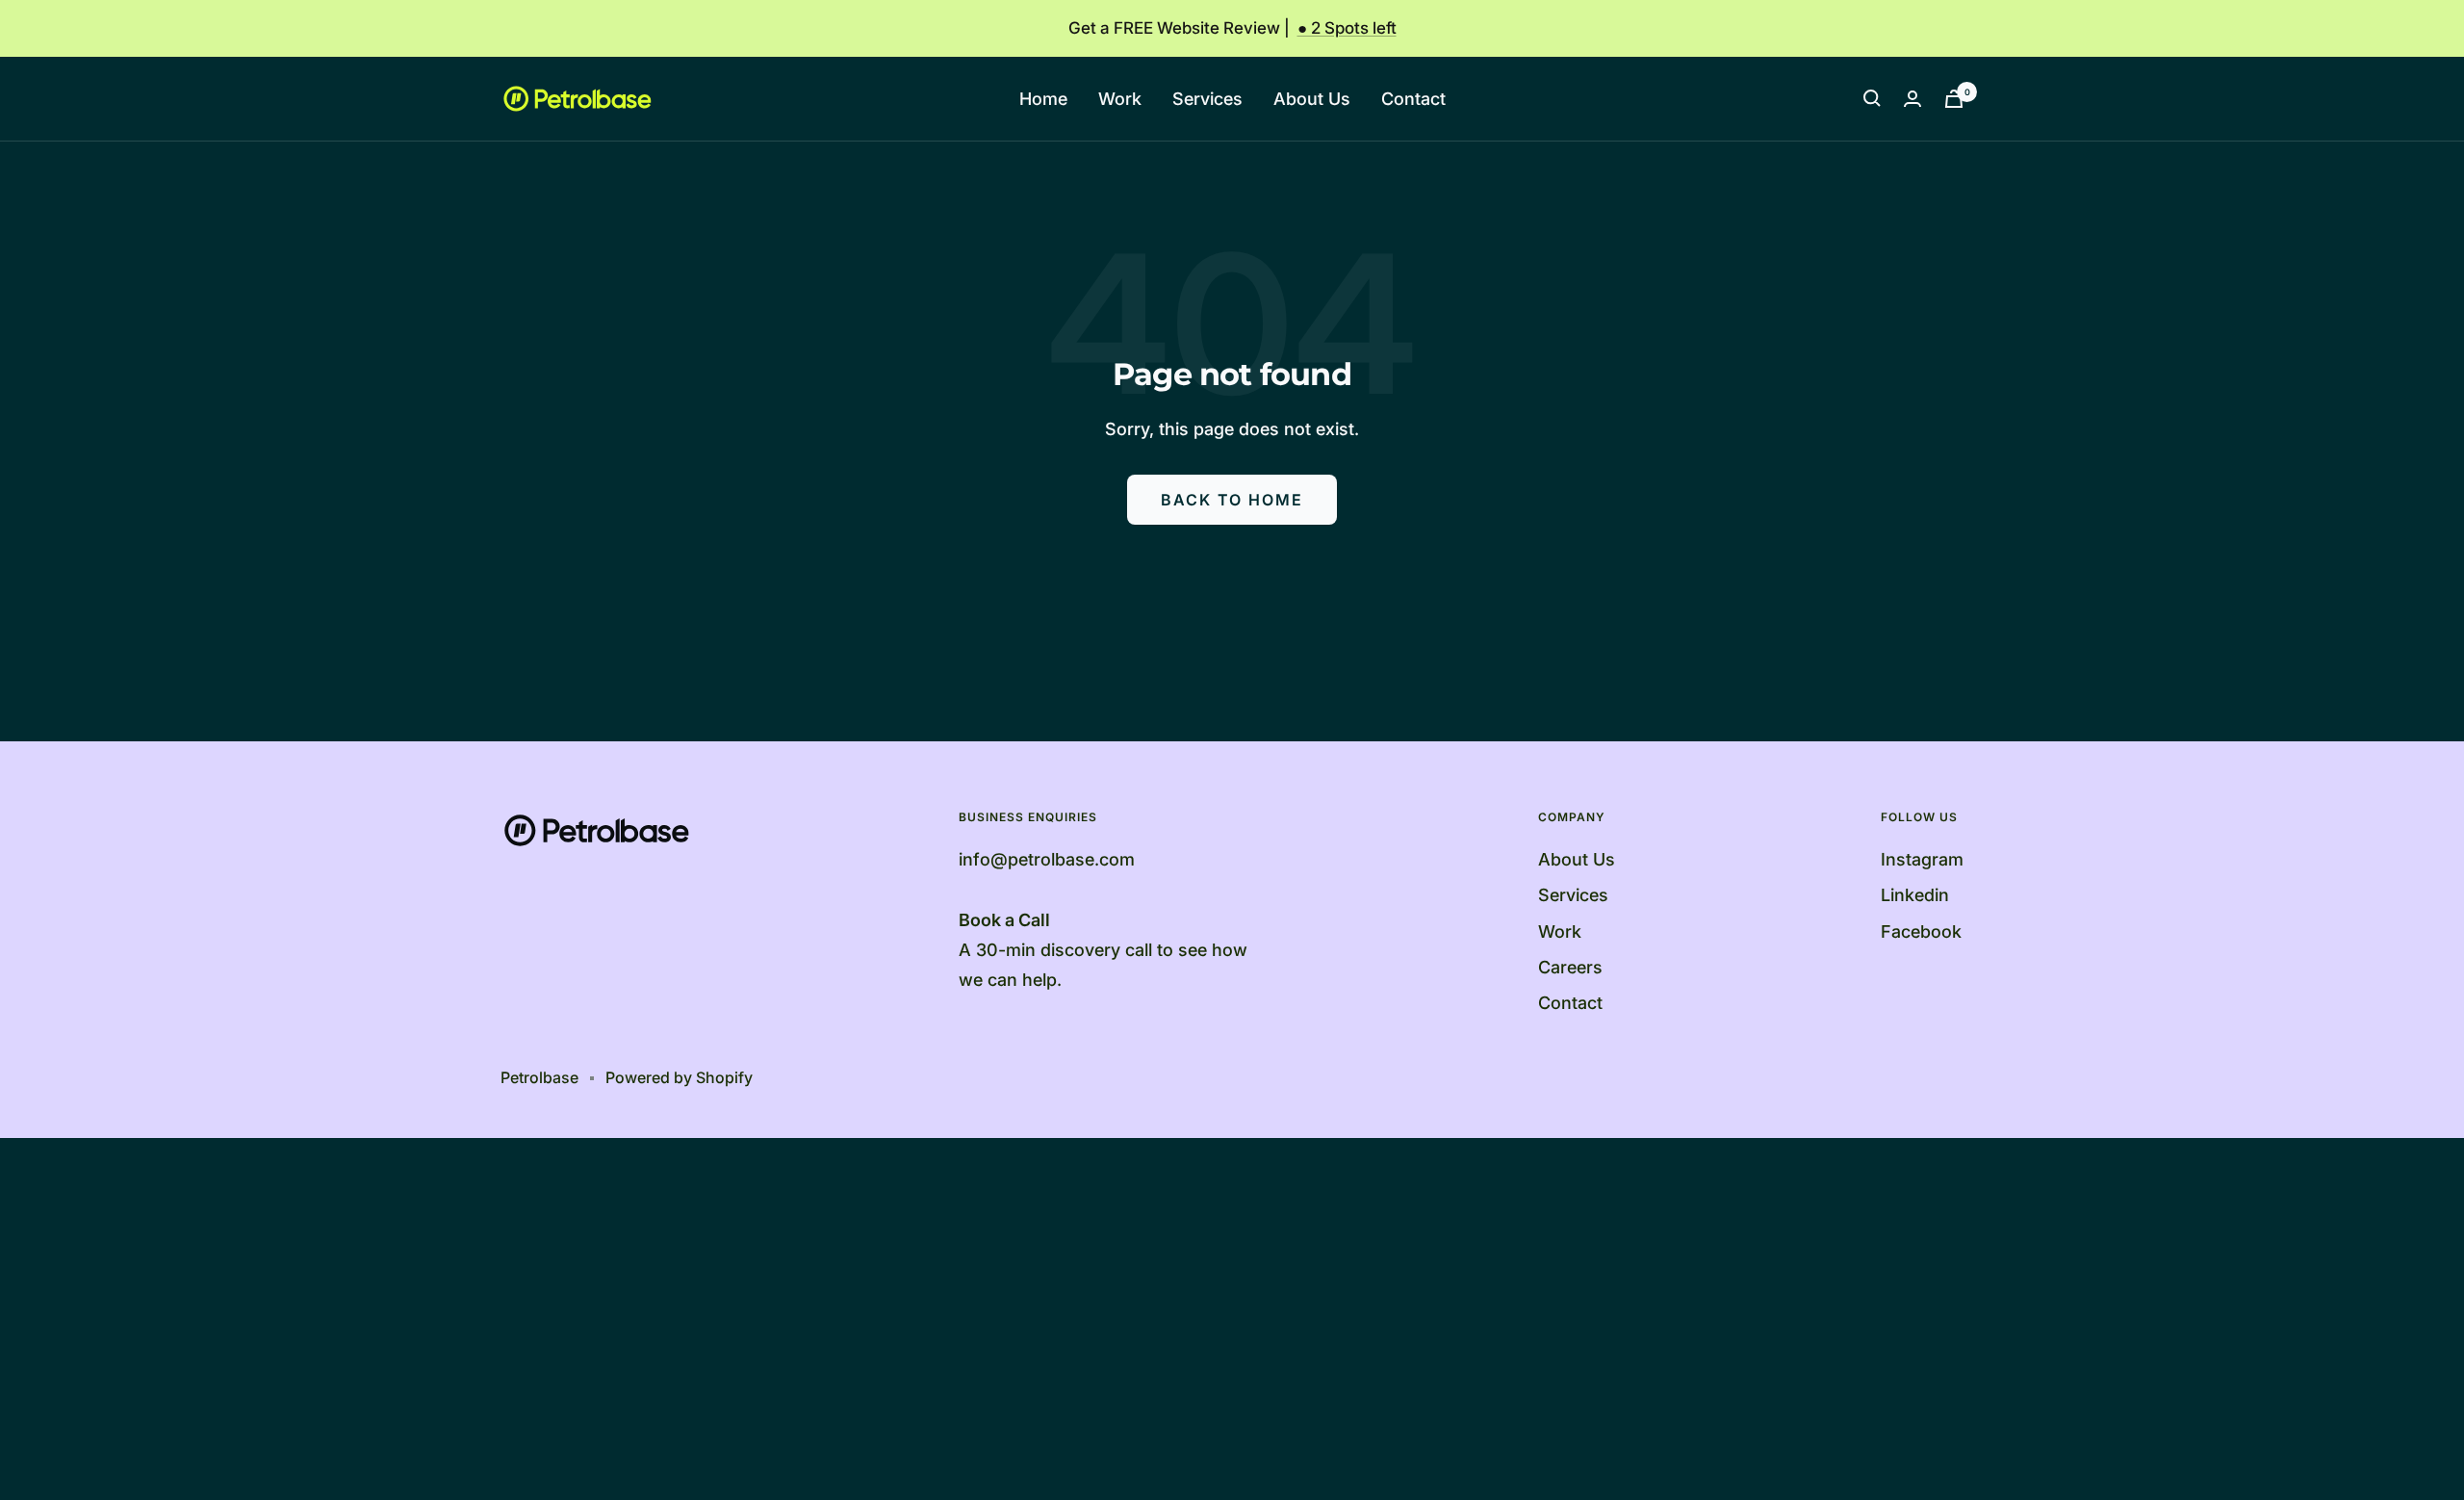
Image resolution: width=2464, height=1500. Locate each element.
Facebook (1921, 931)
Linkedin (1915, 895)
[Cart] (1954, 99)
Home (1043, 99)
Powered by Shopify (679, 1077)
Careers (1570, 967)
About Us (1312, 99)
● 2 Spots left (1347, 28)
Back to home (1232, 500)
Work (1120, 99)
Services (1207, 99)
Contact (1413, 99)
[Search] (1872, 98)
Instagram (1922, 859)
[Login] (1912, 99)
